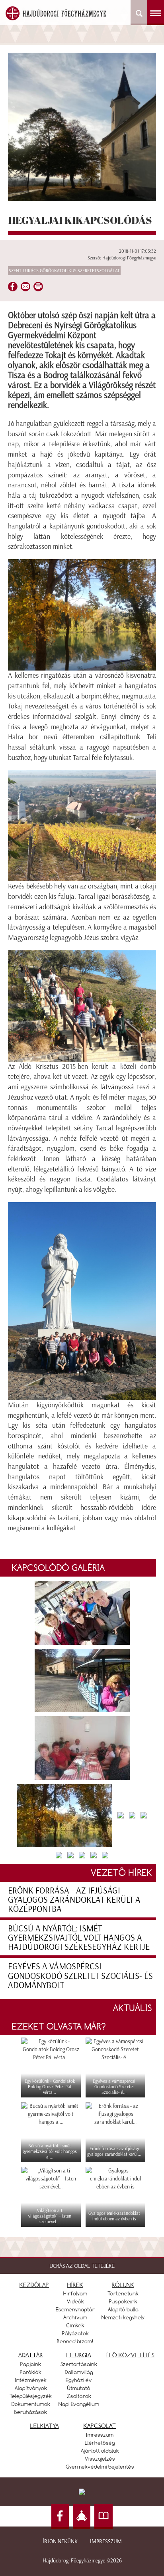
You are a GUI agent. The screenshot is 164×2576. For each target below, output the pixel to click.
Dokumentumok (31, 2404)
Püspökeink (123, 2301)
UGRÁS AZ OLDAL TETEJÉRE (82, 2266)
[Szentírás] (103, 2517)
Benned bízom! (75, 2341)
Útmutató (79, 2388)
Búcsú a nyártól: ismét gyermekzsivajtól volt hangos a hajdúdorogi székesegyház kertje (79, 1938)
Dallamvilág (79, 2372)
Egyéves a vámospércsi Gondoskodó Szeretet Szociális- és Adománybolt (80, 1976)
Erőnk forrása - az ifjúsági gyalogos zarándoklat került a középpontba (74, 1900)
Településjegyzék (31, 2396)
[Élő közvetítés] (82, 2517)
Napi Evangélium (79, 2404)
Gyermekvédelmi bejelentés (100, 2467)
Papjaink (31, 2364)
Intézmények (31, 2380)
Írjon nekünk (60, 2541)
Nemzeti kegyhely (123, 2317)
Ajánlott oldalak (100, 2451)
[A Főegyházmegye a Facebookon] (60, 2517)
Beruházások (31, 2412)
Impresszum (106, 2541)
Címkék (75, 2325)
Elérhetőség (100, 2443)
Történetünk (123, 2293)
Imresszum (100, 2435)
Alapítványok (31, 2388)
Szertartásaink (79, 2364)
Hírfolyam (75, 2293)
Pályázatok (75, 2333)
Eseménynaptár (75, 2309)
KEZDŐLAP (34, 2285)
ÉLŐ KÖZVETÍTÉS (130, 2355)
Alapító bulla (123, 2309)
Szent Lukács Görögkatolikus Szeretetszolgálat (64, 271)
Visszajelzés (100, 2459)
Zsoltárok (79, 2396)
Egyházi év (79, 2380)
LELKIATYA (45, 2426)
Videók (75, 2301)
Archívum (75, 2317)
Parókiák (31, 2372)
